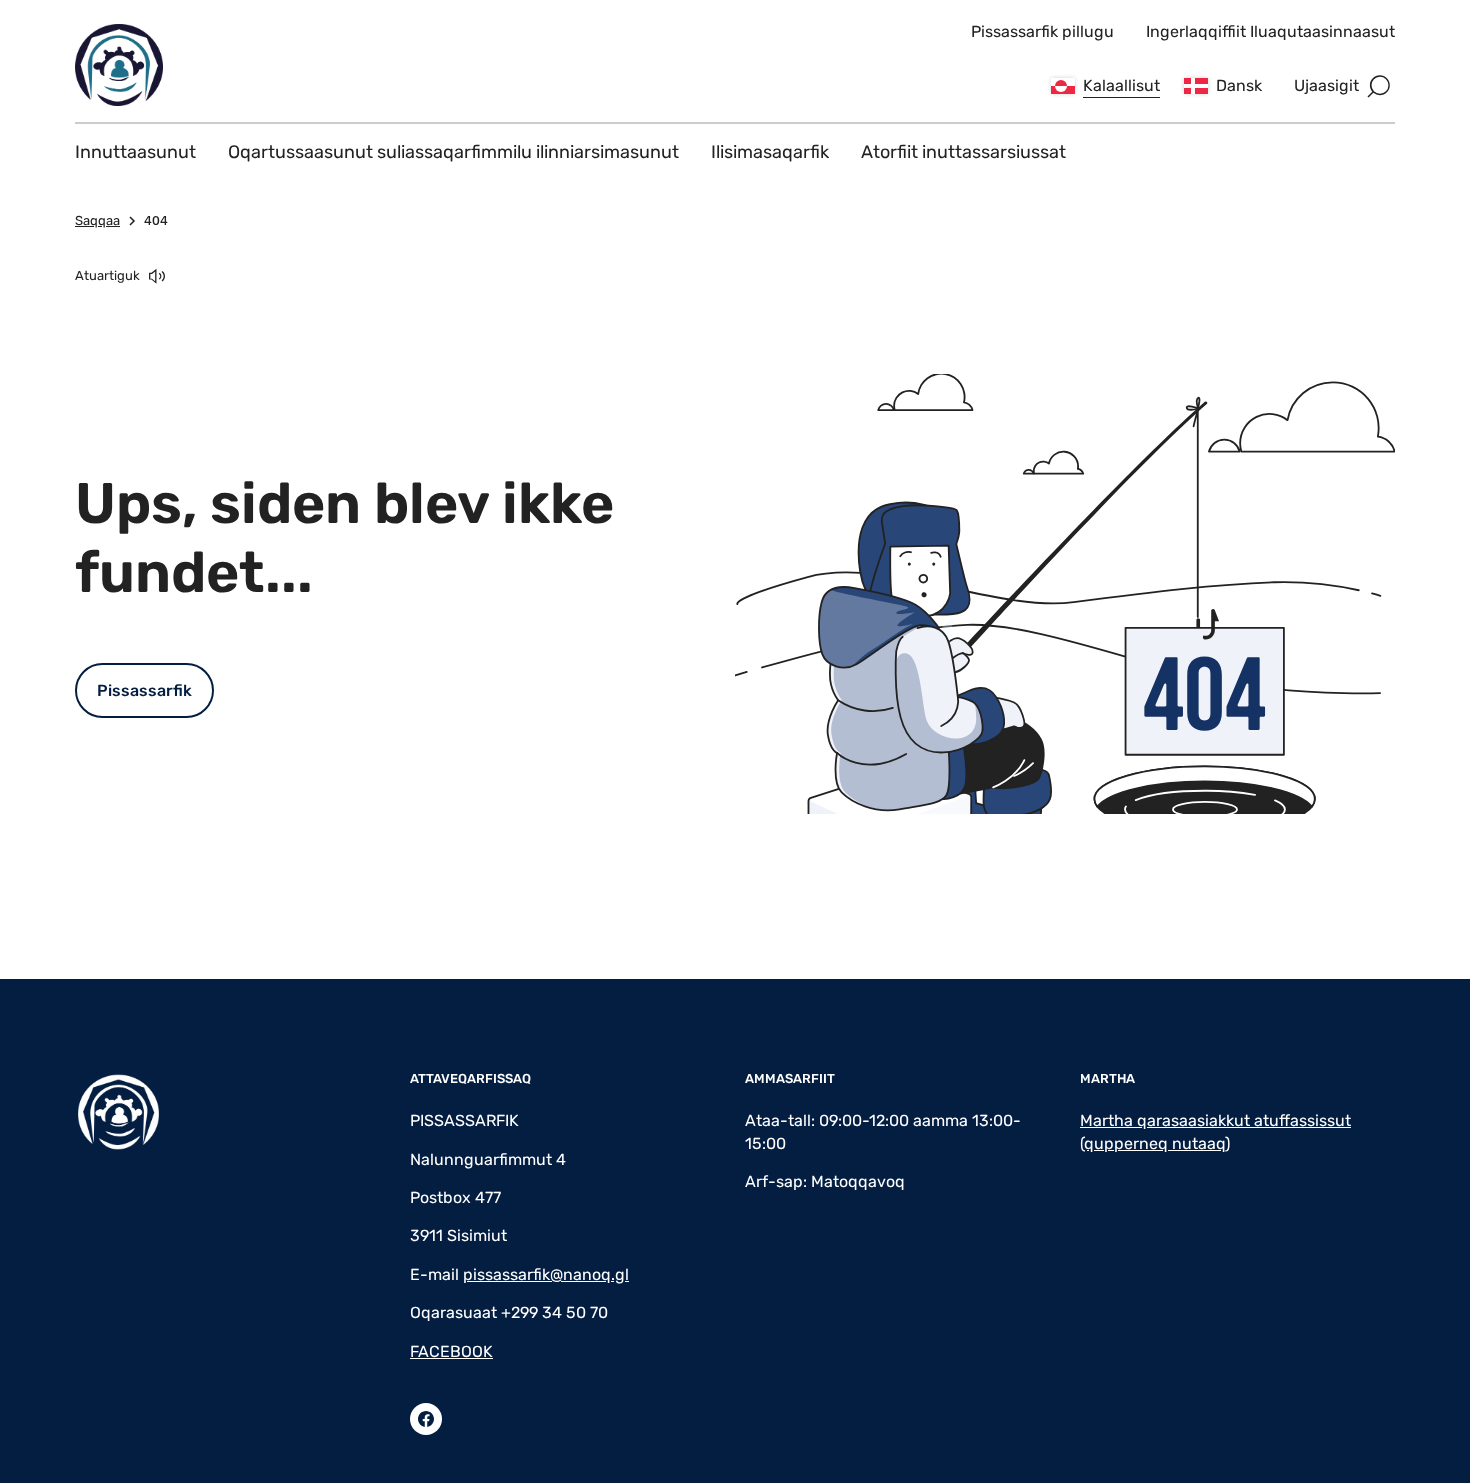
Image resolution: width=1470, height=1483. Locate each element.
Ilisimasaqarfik (770, 152)
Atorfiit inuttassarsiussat (963, 152)
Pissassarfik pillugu (1042, 31)
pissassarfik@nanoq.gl (546, 1274)
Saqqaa (97, 220)
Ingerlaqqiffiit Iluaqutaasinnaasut (1270, 31)
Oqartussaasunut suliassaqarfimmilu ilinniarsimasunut (453, 152)
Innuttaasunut (135, 152)
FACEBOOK (451, 1351)
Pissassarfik (144, 690)
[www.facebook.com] (426, 1419)
